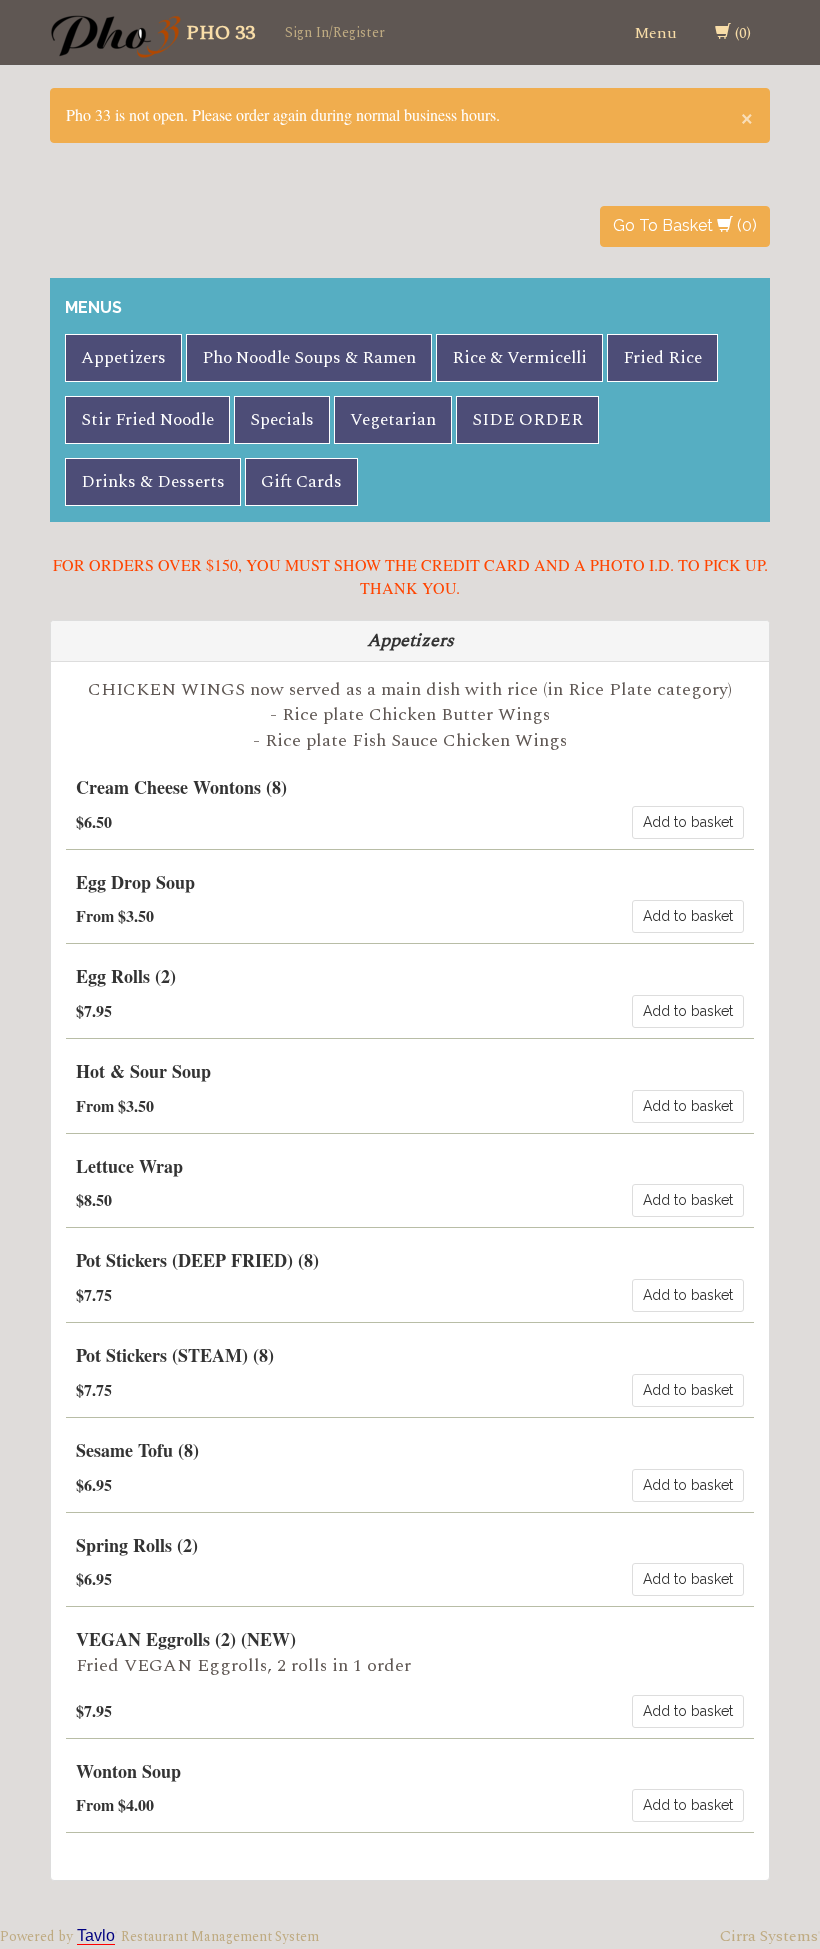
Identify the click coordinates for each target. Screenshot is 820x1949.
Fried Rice (662, 358)
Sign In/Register (335, 32)
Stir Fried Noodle (147, 420)
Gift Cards (301, 482)
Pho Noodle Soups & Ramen (309, 358)
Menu (655, 33)
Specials (282, 420)
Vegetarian (393, 420)
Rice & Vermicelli (519, 358)
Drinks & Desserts (153, 482)
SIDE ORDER (527, 420)
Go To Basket (665, 225)
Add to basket (688, 822)
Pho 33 (220, 33)
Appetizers (123, 358)
